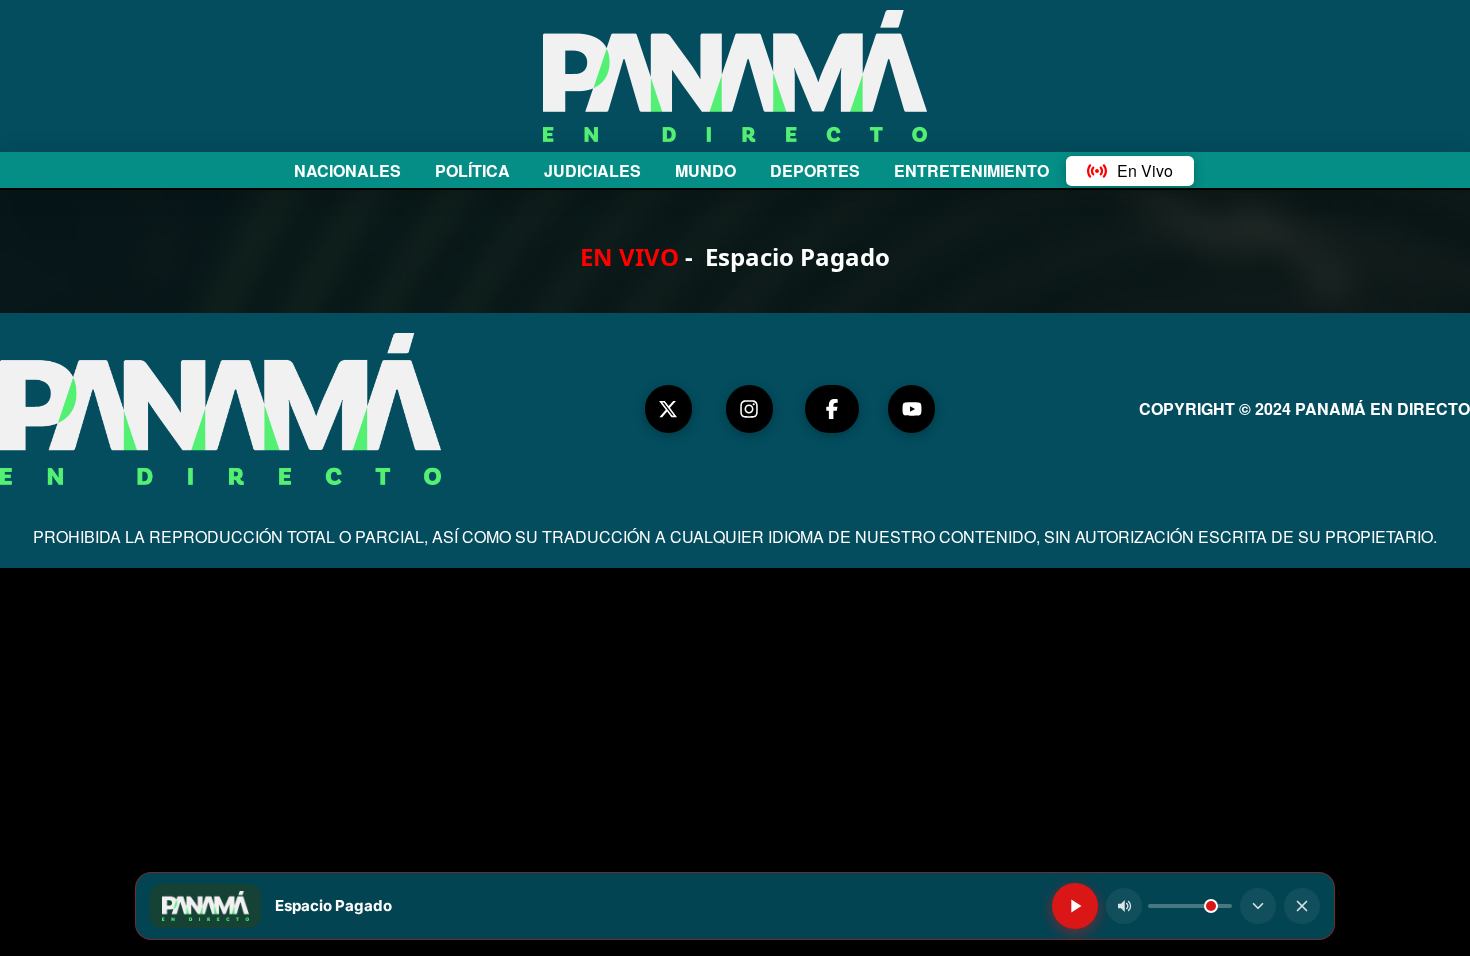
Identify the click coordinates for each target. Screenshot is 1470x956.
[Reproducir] (1075, 906)
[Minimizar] (1258, 906)
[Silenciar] (1124, 906)
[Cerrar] (1302, 906)
